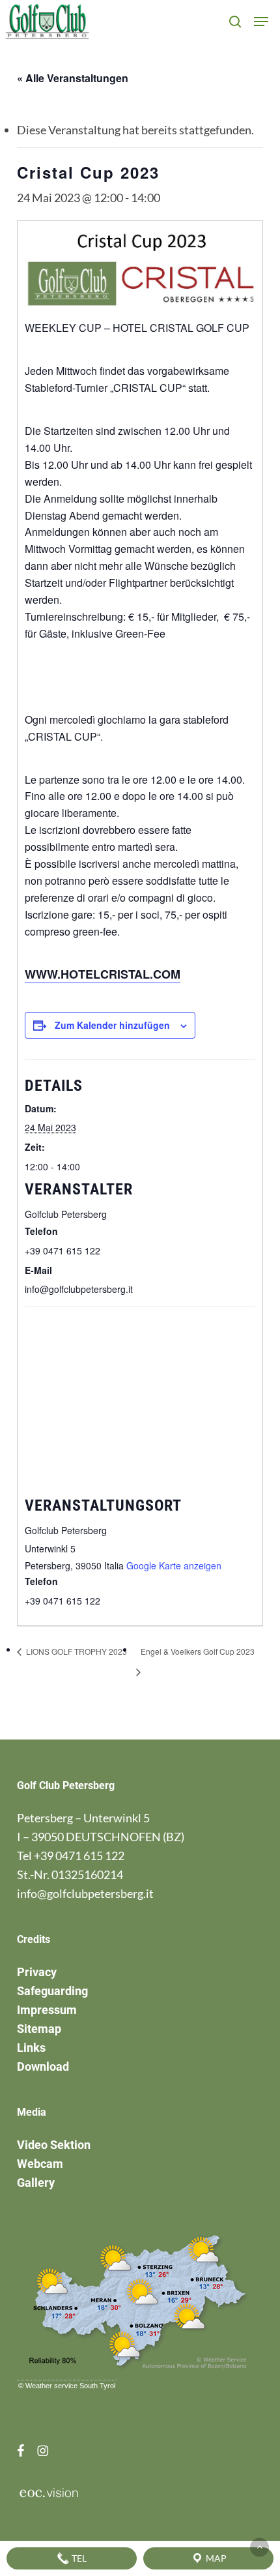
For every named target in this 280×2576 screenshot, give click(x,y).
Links (31, 2048)
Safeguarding (52, 1991)
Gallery (36, 2183)
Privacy (37, 1972)
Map (215, 2558)
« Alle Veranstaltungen (73, 78)
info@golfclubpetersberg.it (85, 1893)
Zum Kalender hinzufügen (112, 1025)
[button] (261, 22)
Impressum (47, 2010)
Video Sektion (54, 2145)
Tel (78, 2558)
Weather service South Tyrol (70, 2386)
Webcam (40, 2164)
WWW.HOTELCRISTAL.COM (103, 974)
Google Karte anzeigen (174, 1565)
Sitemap (39, 2029)
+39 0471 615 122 (79, 1856)
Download (43, 2066)
